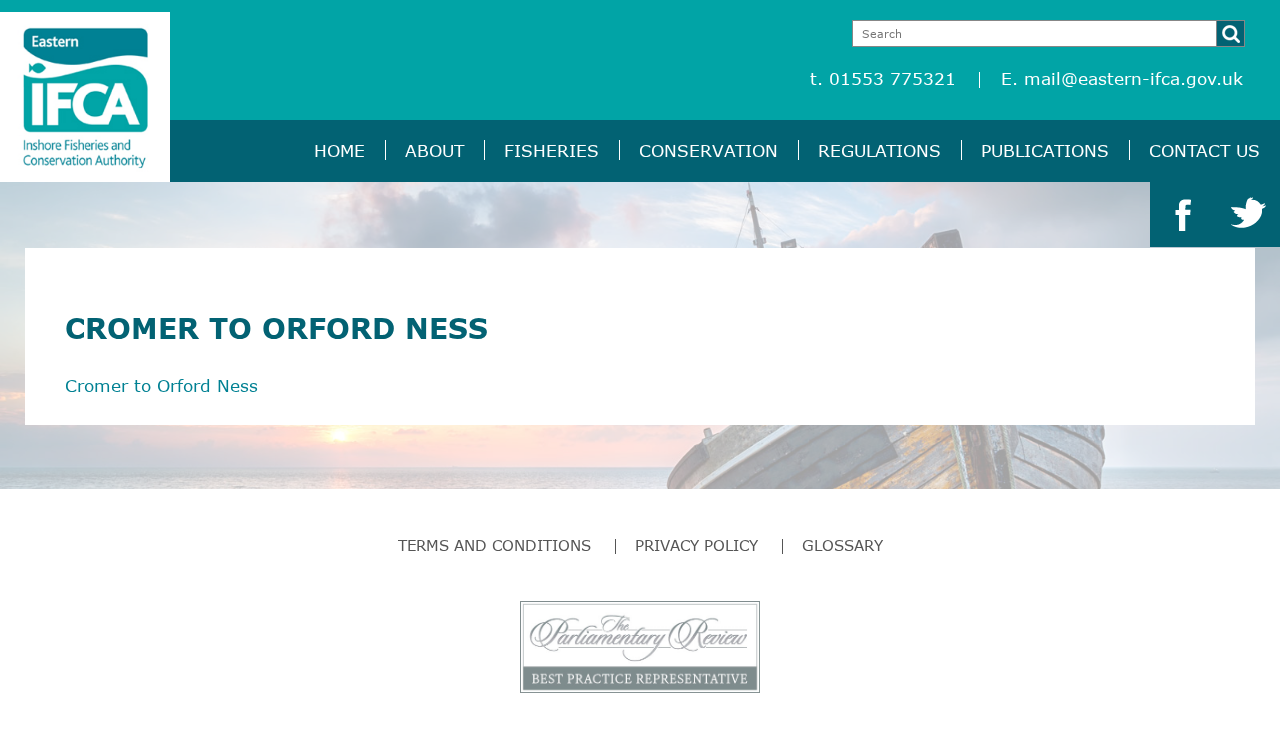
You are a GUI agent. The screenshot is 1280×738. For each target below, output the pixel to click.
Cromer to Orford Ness (161, 385)
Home (339, 150)
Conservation (708, 150)
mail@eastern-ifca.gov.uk (1133, 78)
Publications (1045, 150)
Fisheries (551, 150)
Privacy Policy (696, 545)
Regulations (879, 150)
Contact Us (1204, 150)
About (434, 150)
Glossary (842, 545)
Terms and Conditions (494, 545)
